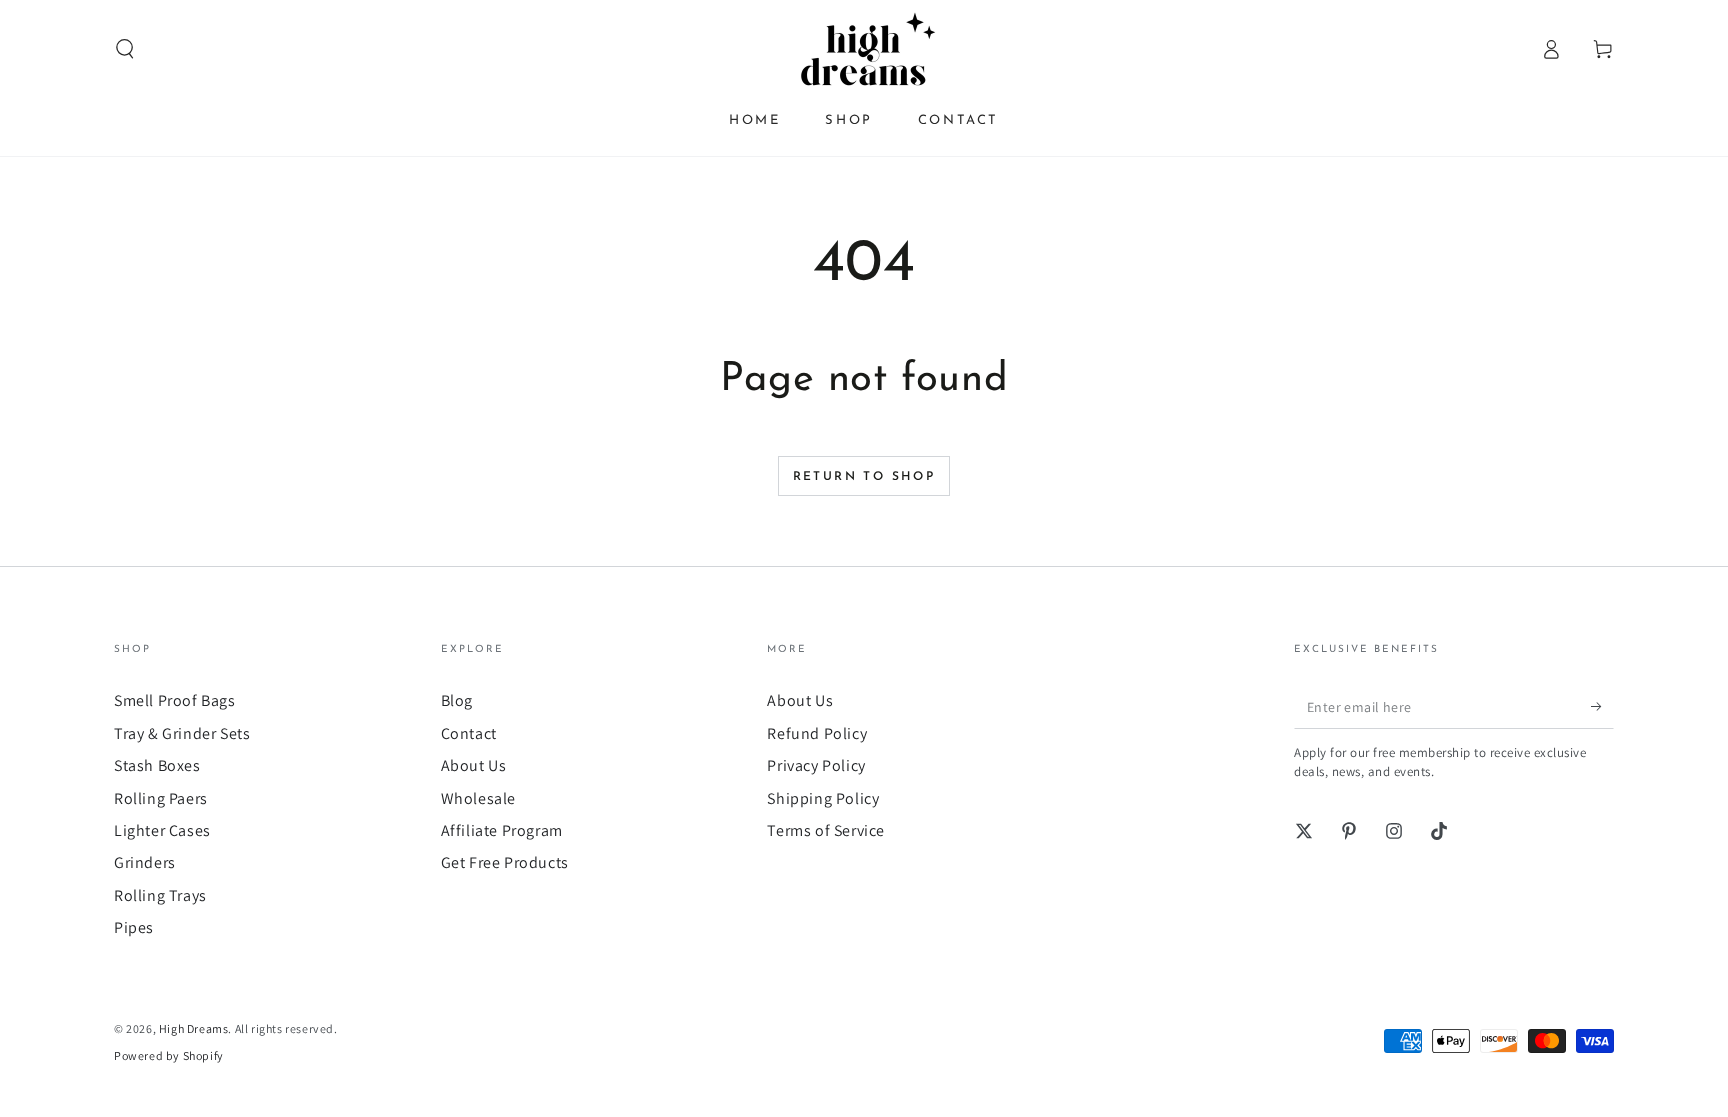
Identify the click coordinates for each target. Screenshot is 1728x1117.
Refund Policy (817, 733)
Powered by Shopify (169, 1055)
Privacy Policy (816, 765)
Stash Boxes (157, 765)
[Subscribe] (1602, 706)
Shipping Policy (823, 798)
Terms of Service (826, 830)
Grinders (145, 862)
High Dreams (194, 1028)
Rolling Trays (160, 895)
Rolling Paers (161, 798)
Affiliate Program (502, 830)
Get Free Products (505, 862)
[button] (125, 49)
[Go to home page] (864, 49)
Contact (469, 733)
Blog (457, 700)
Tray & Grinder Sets (182, 733)
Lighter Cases (162, 830)
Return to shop (864, 477)
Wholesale (478, 798)
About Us (474, 765)
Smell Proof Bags (175, 700)
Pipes (134, 927)
